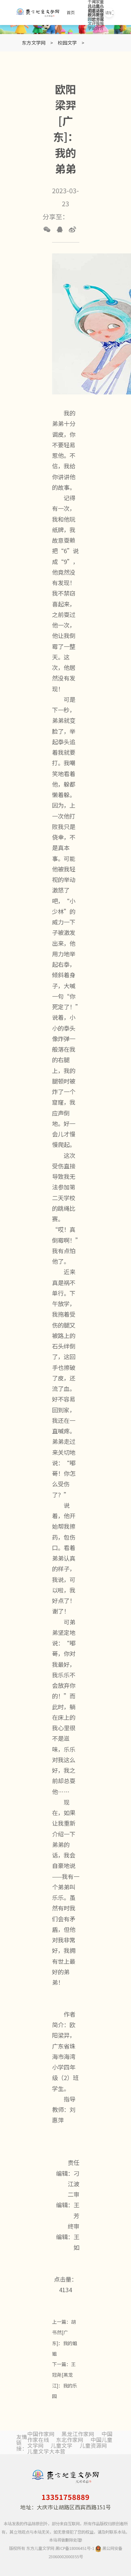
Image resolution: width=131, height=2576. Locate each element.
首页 (71, 13)
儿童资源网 (93, 2445)
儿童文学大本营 (46, 2451)
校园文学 (90, 21)
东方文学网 (34, 43)
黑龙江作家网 (78, 2434)
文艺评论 (94, 21)
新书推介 (98, 21)
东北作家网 (70, 2440)
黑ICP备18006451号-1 (75, 2548)
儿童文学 (61, 2445)
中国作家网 (41, 2434)
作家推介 (102, 21)
